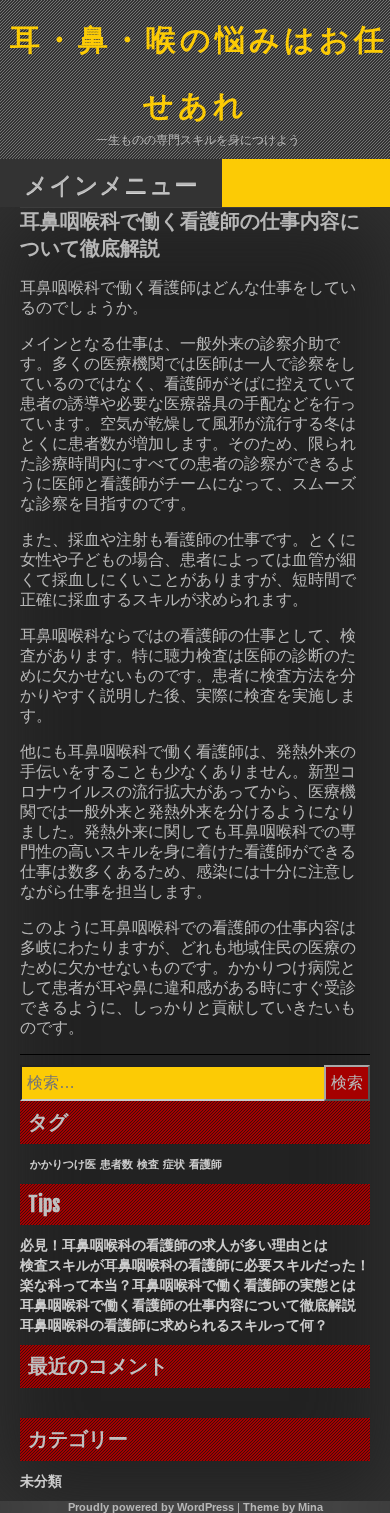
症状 (174, 1164)
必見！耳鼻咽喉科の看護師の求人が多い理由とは (174, 1245)
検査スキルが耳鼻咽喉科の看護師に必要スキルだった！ (195, 1265)
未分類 (41, 1481)
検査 (148, 1164)
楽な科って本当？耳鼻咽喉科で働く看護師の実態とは (188, 1285)
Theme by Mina (283, 1507)
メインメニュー (111, 184)
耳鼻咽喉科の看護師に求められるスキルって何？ (174, 1325)
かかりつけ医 (63, 1164)
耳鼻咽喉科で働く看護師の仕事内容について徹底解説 (188, 1305)
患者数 (116, 1164)
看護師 (205, 1164)
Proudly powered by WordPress (151, 1507)
